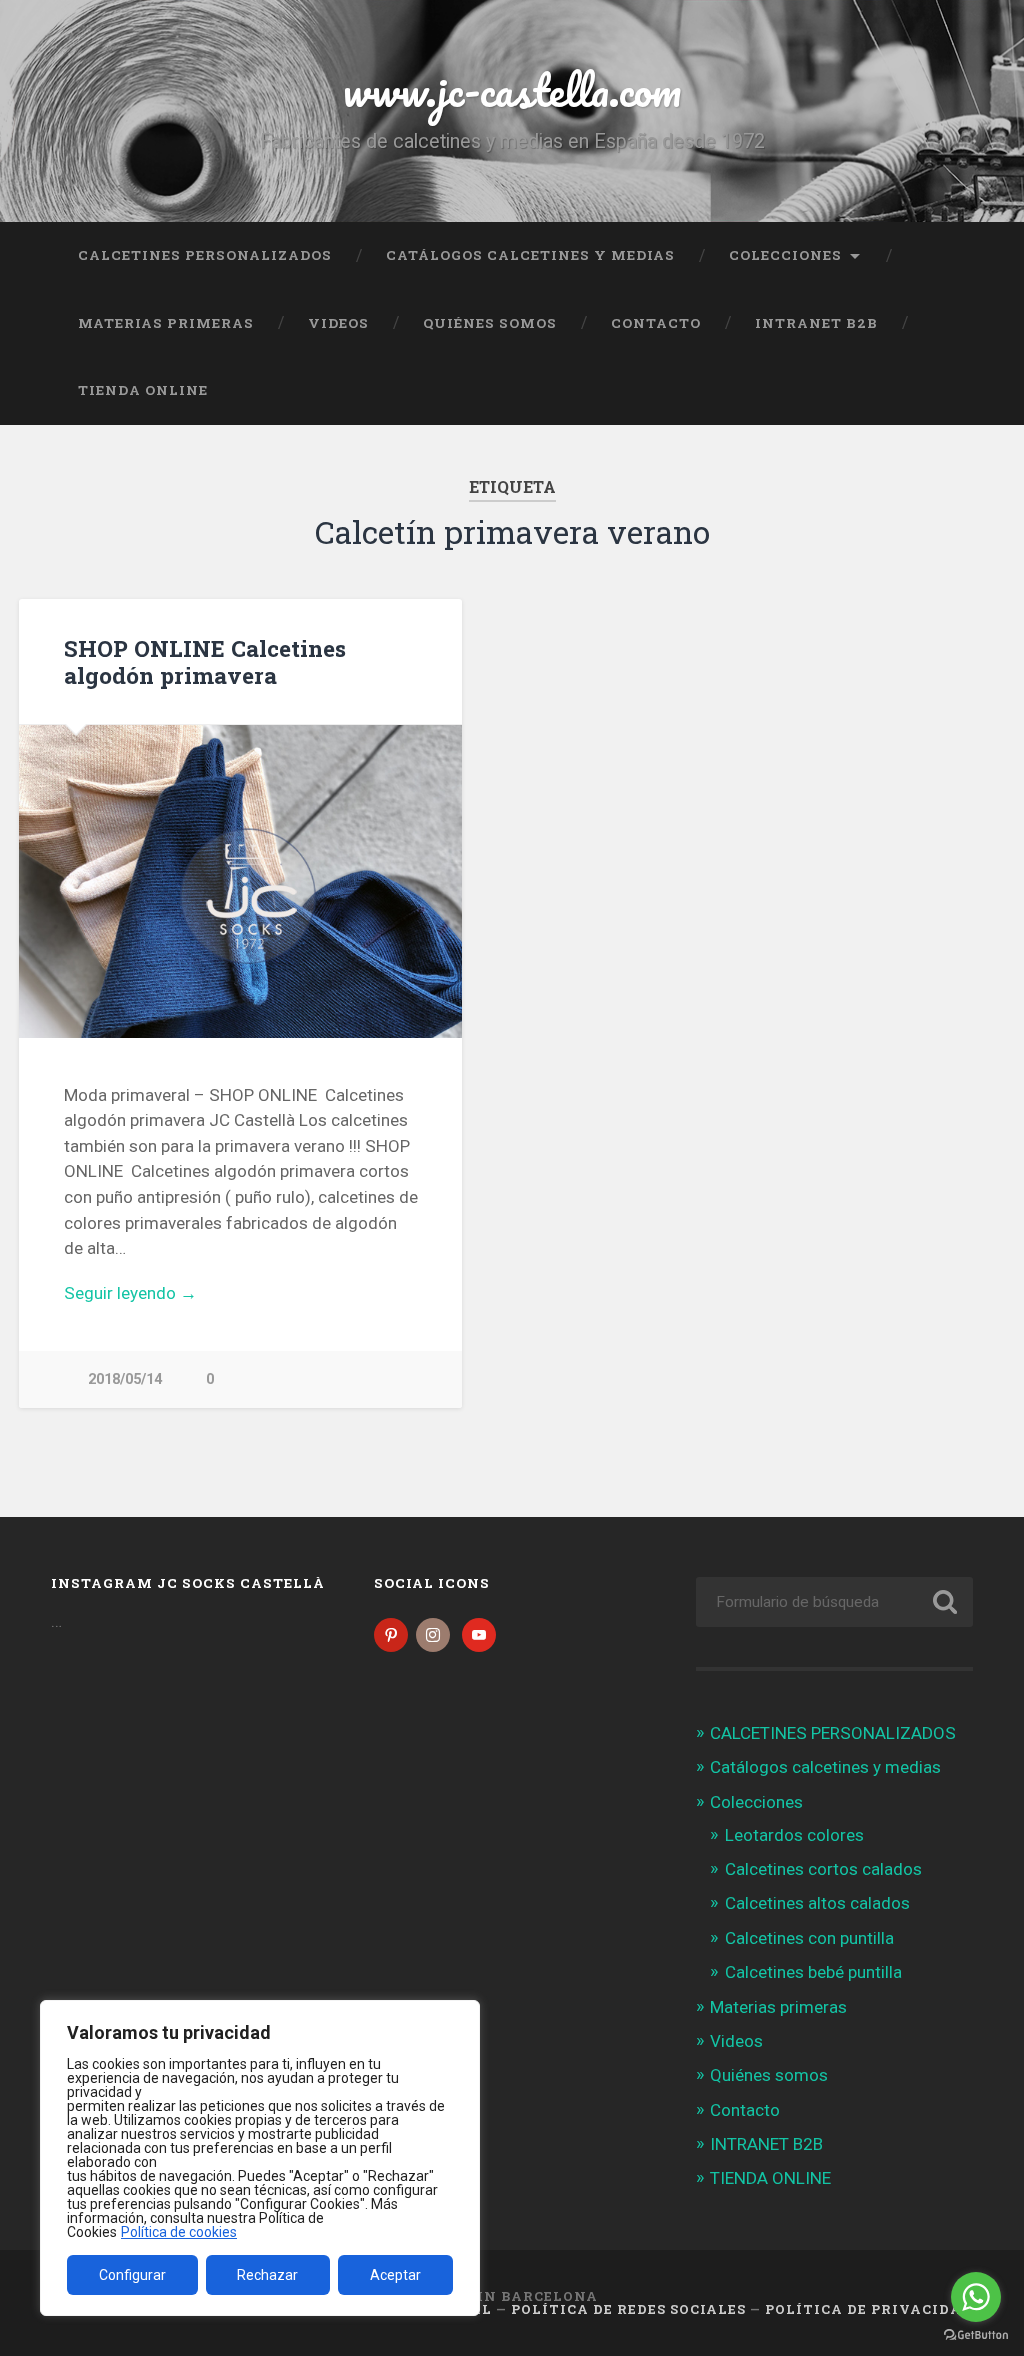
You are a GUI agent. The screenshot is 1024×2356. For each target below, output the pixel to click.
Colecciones (785, 255)
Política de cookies (179, 2232)
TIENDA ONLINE (143, 390)
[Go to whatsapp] (976, 2297)
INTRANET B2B (816, 323)
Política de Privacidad (869, 2309)
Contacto (656, 323)
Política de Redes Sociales (628, 2309)
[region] (260, 2158)
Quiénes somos (490, 323)
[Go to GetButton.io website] (976, 2335)
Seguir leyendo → (130, 1293)
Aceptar (395, 2275)
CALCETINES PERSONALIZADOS (205, 255)
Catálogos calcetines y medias (530, 255)
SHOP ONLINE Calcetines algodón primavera (205, 661)
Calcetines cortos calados (823, 1869)
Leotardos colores (794, 1835)
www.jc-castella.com (512, 89)
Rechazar (267, 2275)
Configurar (132, 2275)
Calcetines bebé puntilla (813, 1972)
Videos (338, 323)
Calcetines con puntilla (809, 1938)
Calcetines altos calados (817, 1903)
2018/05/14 (125, 1379)
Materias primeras (166, 323)
